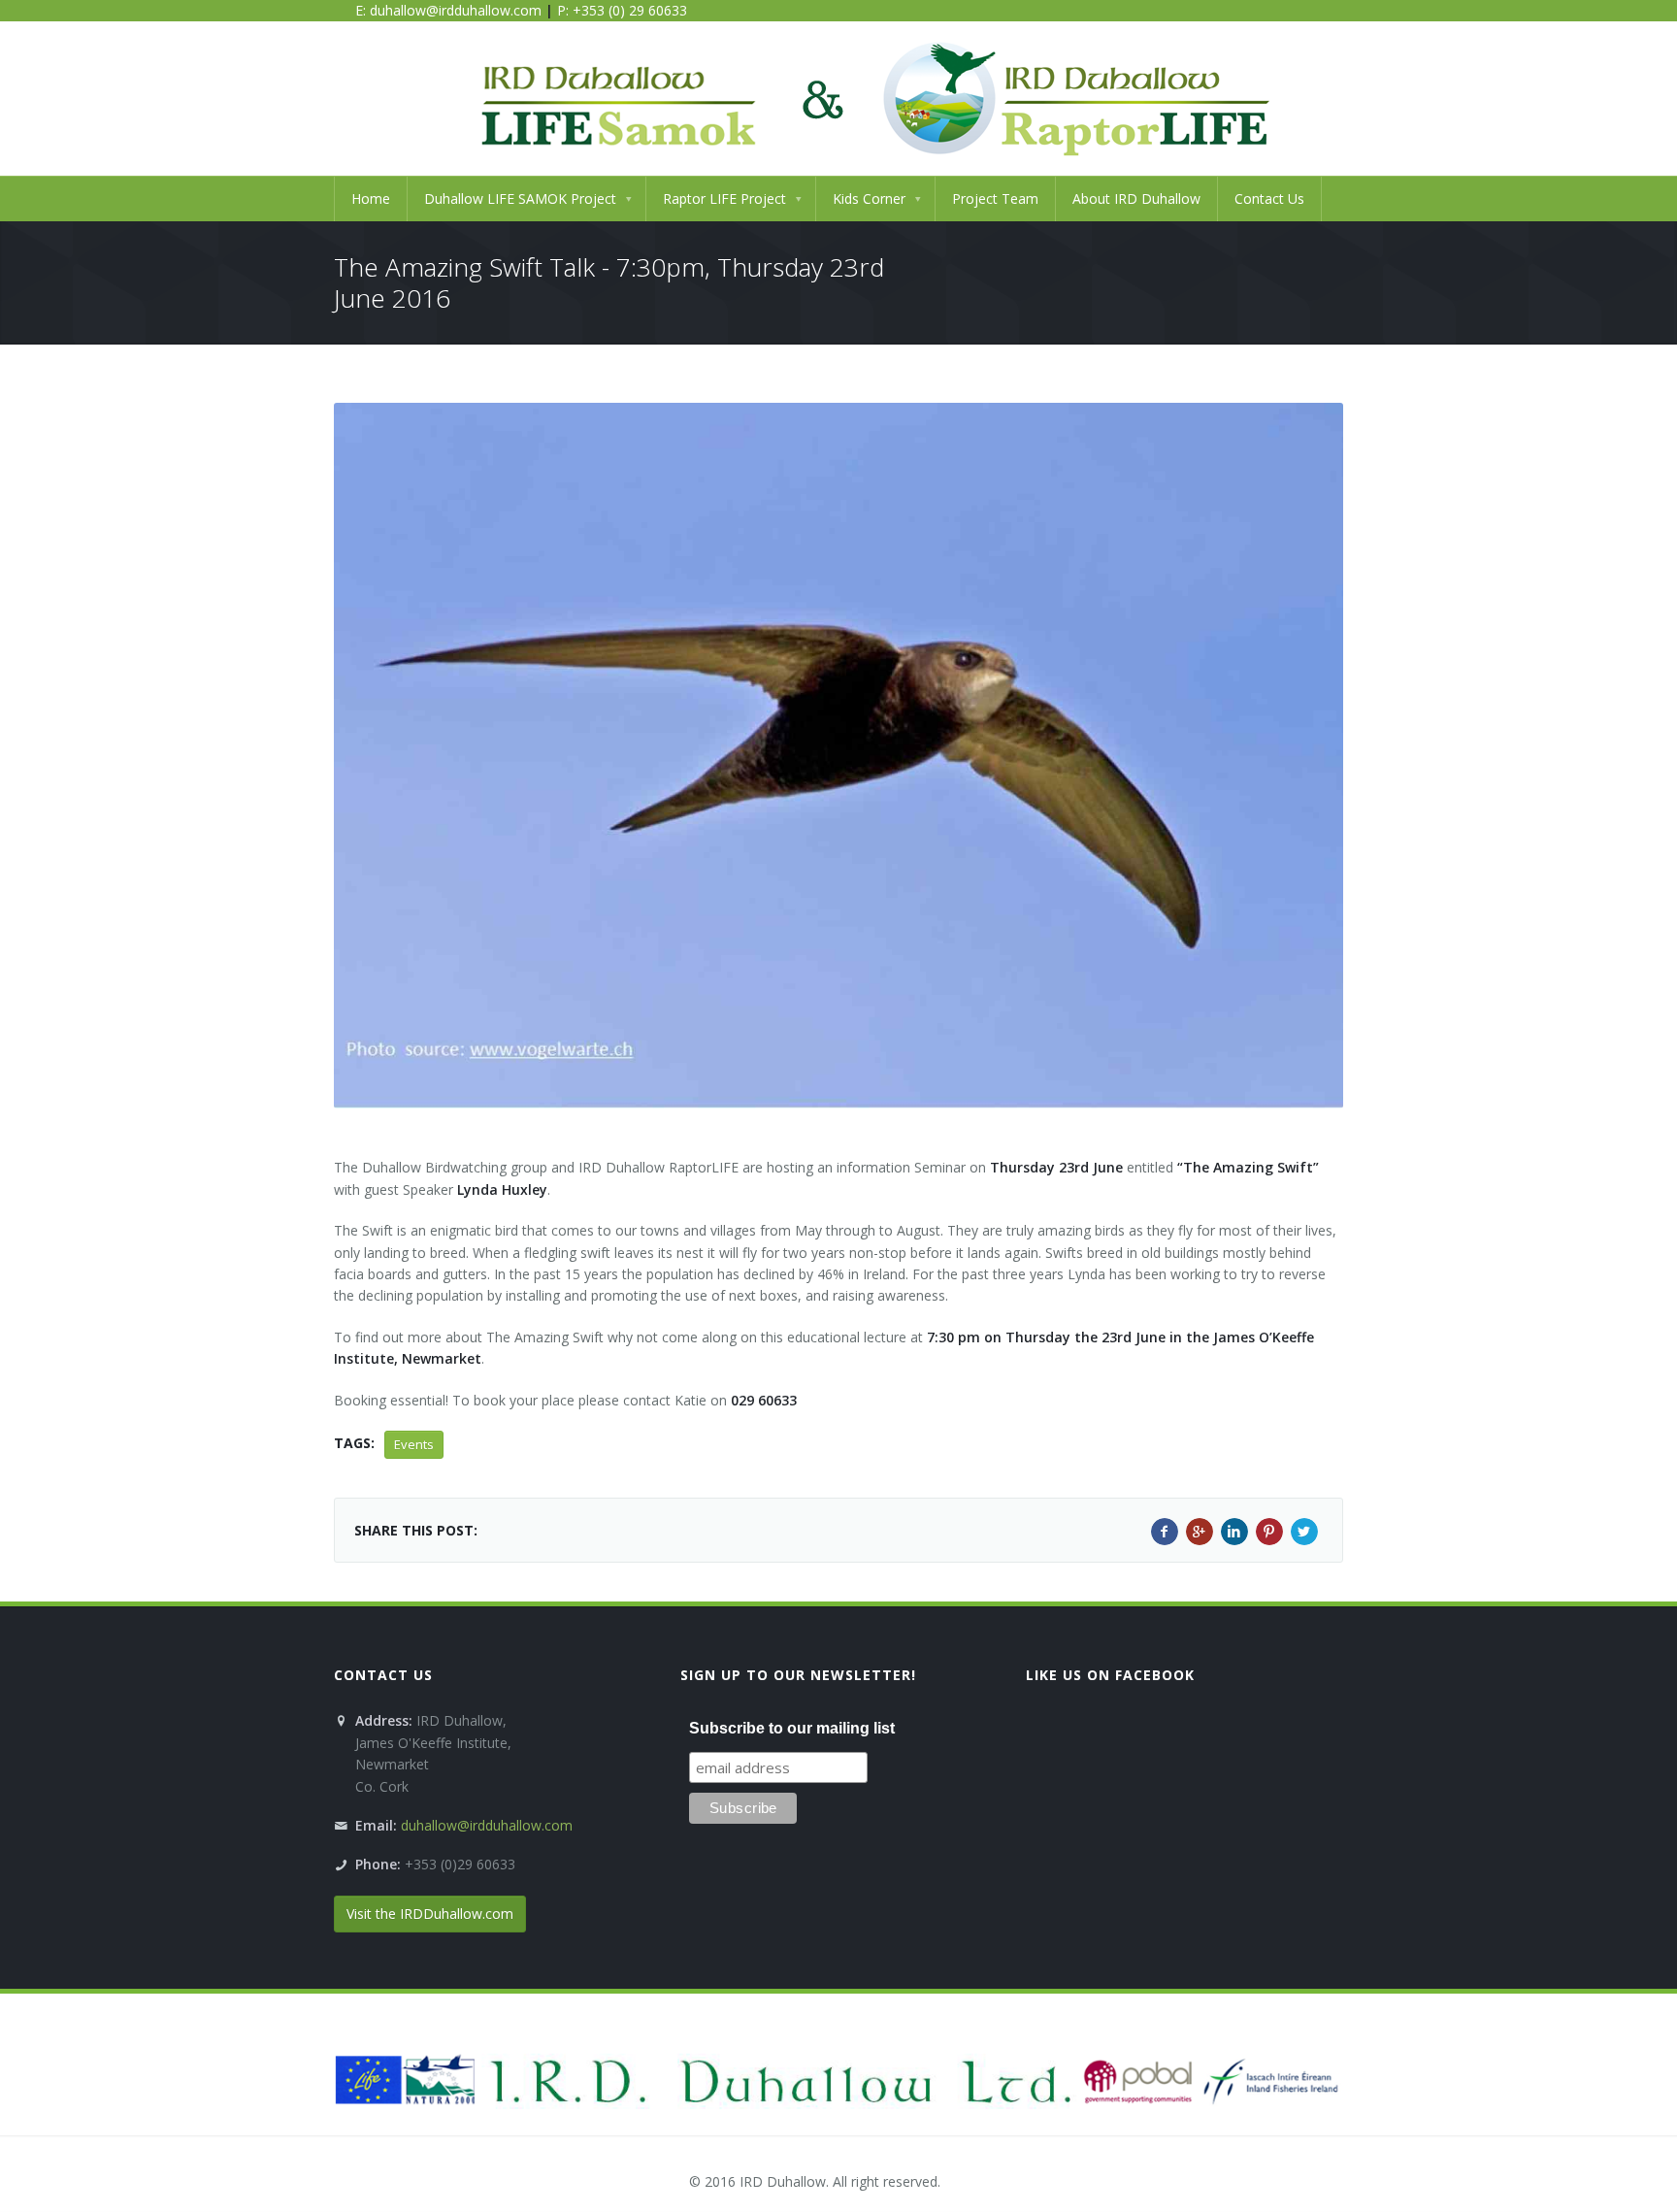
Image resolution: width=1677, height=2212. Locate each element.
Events (414, 1444)
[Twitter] (1304, 1532)
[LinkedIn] (1234, 1532)
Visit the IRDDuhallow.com (430, 1914)
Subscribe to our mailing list (792, 1728)
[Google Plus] (1200, 1532)
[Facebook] (1165, 1532)
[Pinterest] (1269, 1532)
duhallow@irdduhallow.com (456, 10)
